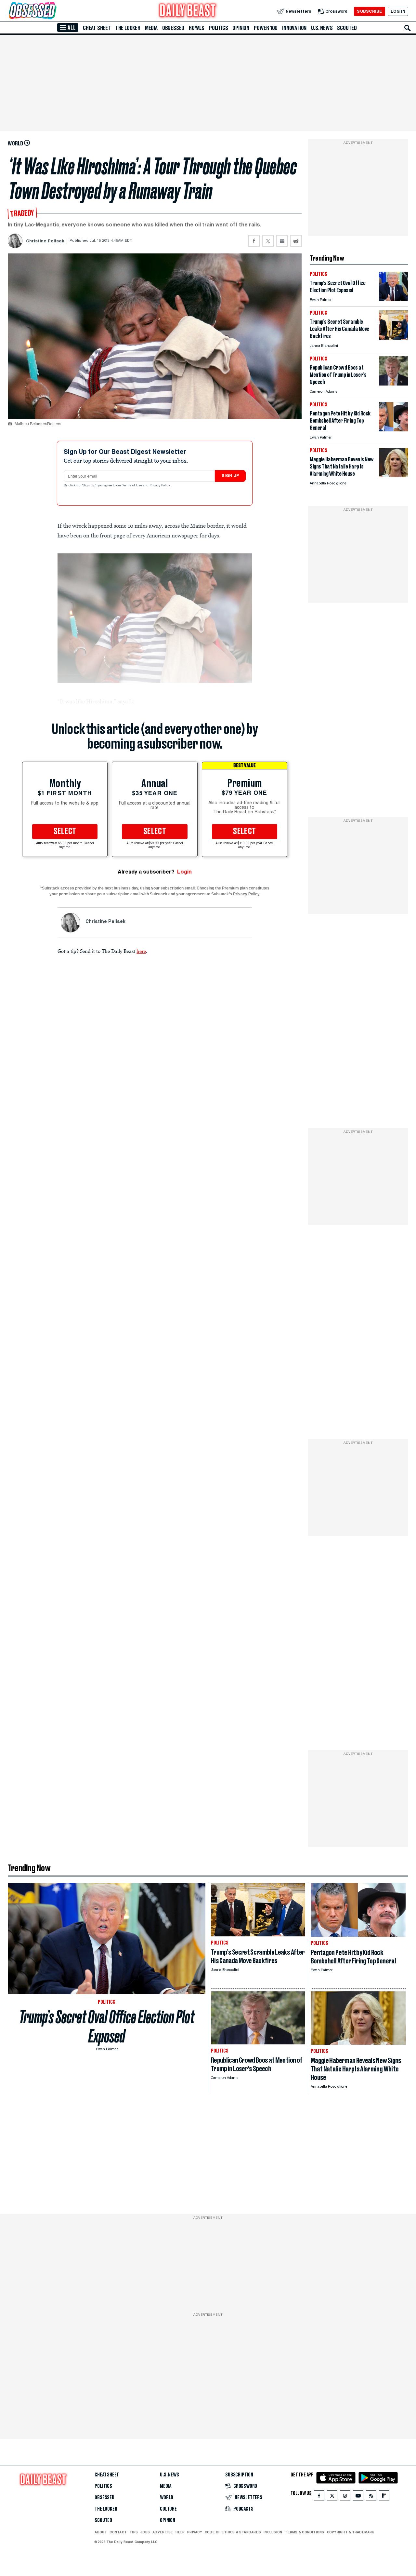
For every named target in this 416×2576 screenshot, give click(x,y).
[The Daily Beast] (188, 11)
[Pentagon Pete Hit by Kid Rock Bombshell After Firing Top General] (394, 430)
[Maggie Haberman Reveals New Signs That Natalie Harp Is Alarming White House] (394, 475)
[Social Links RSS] (371, 2497)
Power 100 (266, 28)
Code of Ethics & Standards (233, 2532)
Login (184, 872)
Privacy (195, 2532)
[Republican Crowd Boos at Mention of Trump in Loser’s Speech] (394, 384)
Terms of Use (133, 486)
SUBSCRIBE (369, 11)
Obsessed (173, 28)
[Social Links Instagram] (345, 2497)
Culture (168, 2509)
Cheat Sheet (97, 28)
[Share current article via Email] (282, 241)
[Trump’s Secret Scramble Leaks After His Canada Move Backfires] (394, 338)
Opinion (241, 28)
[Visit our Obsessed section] (53, 11)
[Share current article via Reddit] (296, 241)
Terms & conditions (304, 2532)
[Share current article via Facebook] (254, 241)
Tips (134, 2532)
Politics (218, 28)
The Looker (128, 28)
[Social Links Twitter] (332, 2497)
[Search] (408, 28)
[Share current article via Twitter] (268, 241)
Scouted (347, 28)
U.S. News (322, 28)
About (101, 2532)
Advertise (163, 2532)
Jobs (145, 2532)
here (141, 951)
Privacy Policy (160, 486)
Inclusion (273, 2532)
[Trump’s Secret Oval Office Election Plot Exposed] (394, 299)
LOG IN (398, 11)
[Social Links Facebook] (319, 2497)
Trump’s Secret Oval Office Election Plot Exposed (107, 2027)
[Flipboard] (384, 2497)
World (167, 2498)
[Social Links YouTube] (358, 2497)
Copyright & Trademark (351, 2532)
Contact (118, 2532)
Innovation (294, 28)
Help (180, 2532)
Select (65, 832)
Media (151, 28)
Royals (197, 28)
